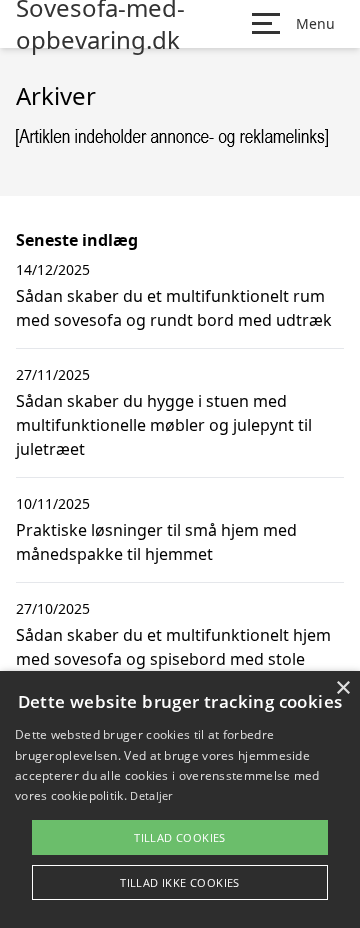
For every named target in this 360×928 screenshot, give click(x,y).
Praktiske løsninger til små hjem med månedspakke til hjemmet (156, 542)
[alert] (180, 799)
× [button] (342, 688)
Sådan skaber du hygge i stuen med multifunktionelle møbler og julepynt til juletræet (164, 425)
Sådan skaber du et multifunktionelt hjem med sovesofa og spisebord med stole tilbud (173, 659)
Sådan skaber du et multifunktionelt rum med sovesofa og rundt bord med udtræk (174, 308)
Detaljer (151, 795)
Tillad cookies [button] (180, 837)
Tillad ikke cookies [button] (180, 882)
